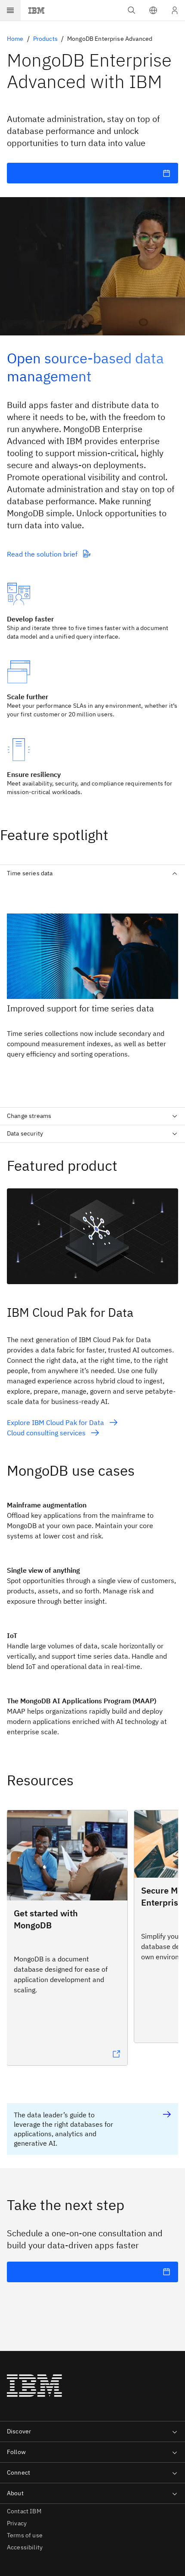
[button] (153, 10)
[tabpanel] (92, 991)
